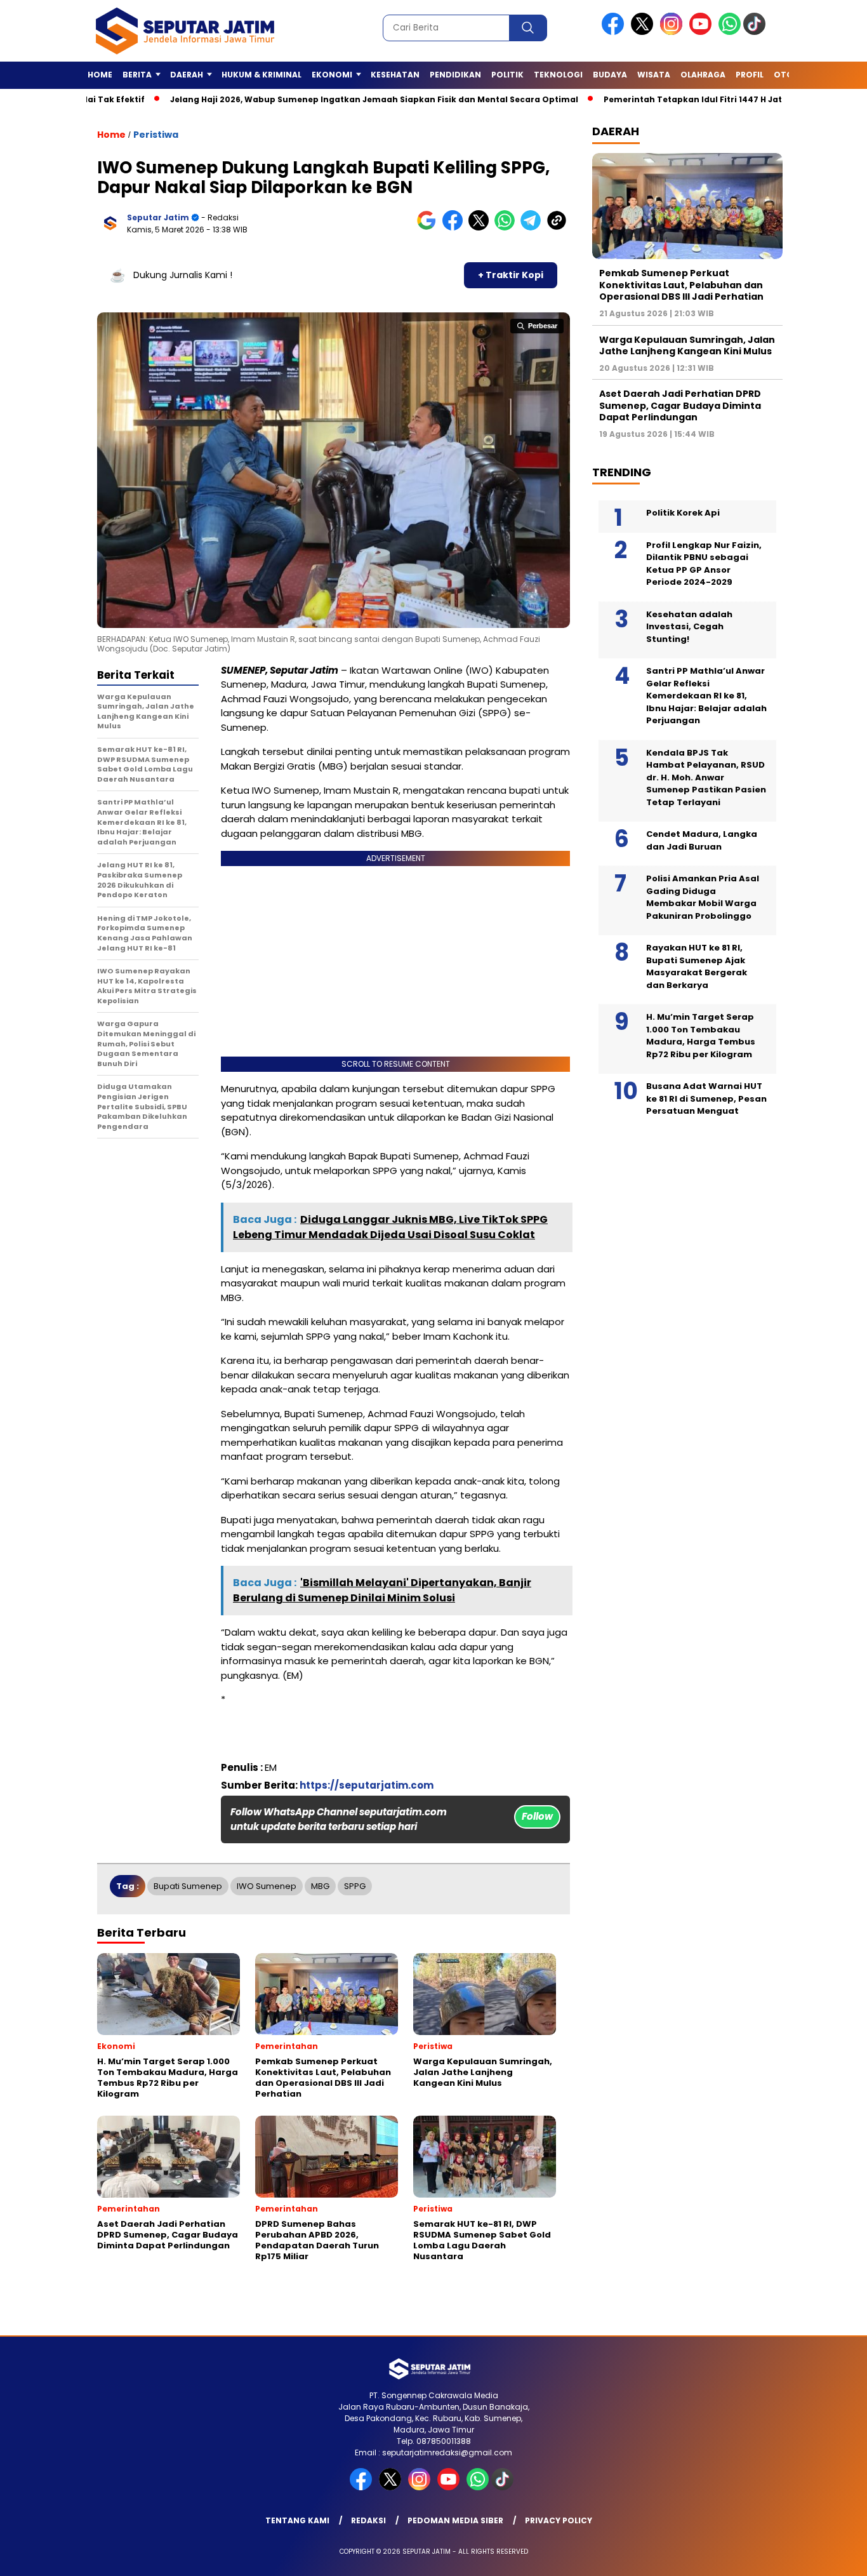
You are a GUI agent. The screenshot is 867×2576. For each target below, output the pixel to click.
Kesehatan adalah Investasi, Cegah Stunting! (689, 626)
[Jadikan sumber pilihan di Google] (429, 228)
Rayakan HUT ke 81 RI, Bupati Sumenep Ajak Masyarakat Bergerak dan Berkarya (697, 966)
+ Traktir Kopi (511, 275)
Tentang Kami (297, 2520)
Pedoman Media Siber (455, 2520)
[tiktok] (757, 32)
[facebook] (615, 32)
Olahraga (703, 75)
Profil (750, 75)
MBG (320, 1886)
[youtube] (703, 32)
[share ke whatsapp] (507, 228)
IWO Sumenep (267, 1886)
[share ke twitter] (481, 228)
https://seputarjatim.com (367, 1785)
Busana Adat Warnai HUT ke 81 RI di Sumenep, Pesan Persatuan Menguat (706, 1098)
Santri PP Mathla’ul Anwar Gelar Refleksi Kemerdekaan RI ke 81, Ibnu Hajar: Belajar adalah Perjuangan (706, 696)
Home (100, 75)
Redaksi (368, 2520)
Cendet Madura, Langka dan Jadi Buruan (702, 840)
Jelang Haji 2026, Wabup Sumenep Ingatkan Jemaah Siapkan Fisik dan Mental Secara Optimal (305, 99)
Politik (507, 75)
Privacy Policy (559, 2520)
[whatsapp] (730, 32)
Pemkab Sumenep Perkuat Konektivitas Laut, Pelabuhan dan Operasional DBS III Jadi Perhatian (681, 284)
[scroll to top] (831, 2556)
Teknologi (558, 75)
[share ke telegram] (533, 228)
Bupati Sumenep (188, 1886)
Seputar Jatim (158, 217)
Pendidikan (455, 75)
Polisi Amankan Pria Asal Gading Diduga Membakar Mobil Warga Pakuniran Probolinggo (703, 897)
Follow (537, 1816)
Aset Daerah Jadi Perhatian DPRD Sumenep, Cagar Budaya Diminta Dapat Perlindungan (680, 405)
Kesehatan (395, 75)
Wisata (654, 75)
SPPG (355, 1886)
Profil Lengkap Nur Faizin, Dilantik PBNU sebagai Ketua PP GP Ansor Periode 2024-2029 (704, 563)
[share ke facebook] (455, 228)
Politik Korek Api (683, 513)
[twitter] (644, 32)
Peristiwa (156, 135)
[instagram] (673, 32)
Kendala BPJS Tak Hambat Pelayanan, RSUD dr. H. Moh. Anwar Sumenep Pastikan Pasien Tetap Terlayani (706, 777)
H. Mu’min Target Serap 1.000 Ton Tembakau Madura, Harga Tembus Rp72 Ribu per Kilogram (701, 1036)
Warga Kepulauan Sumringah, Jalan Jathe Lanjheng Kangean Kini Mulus (687, 345)
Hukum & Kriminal (261, 75)
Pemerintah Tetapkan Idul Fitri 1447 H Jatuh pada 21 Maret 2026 (672, 99)
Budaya (610, 75)
